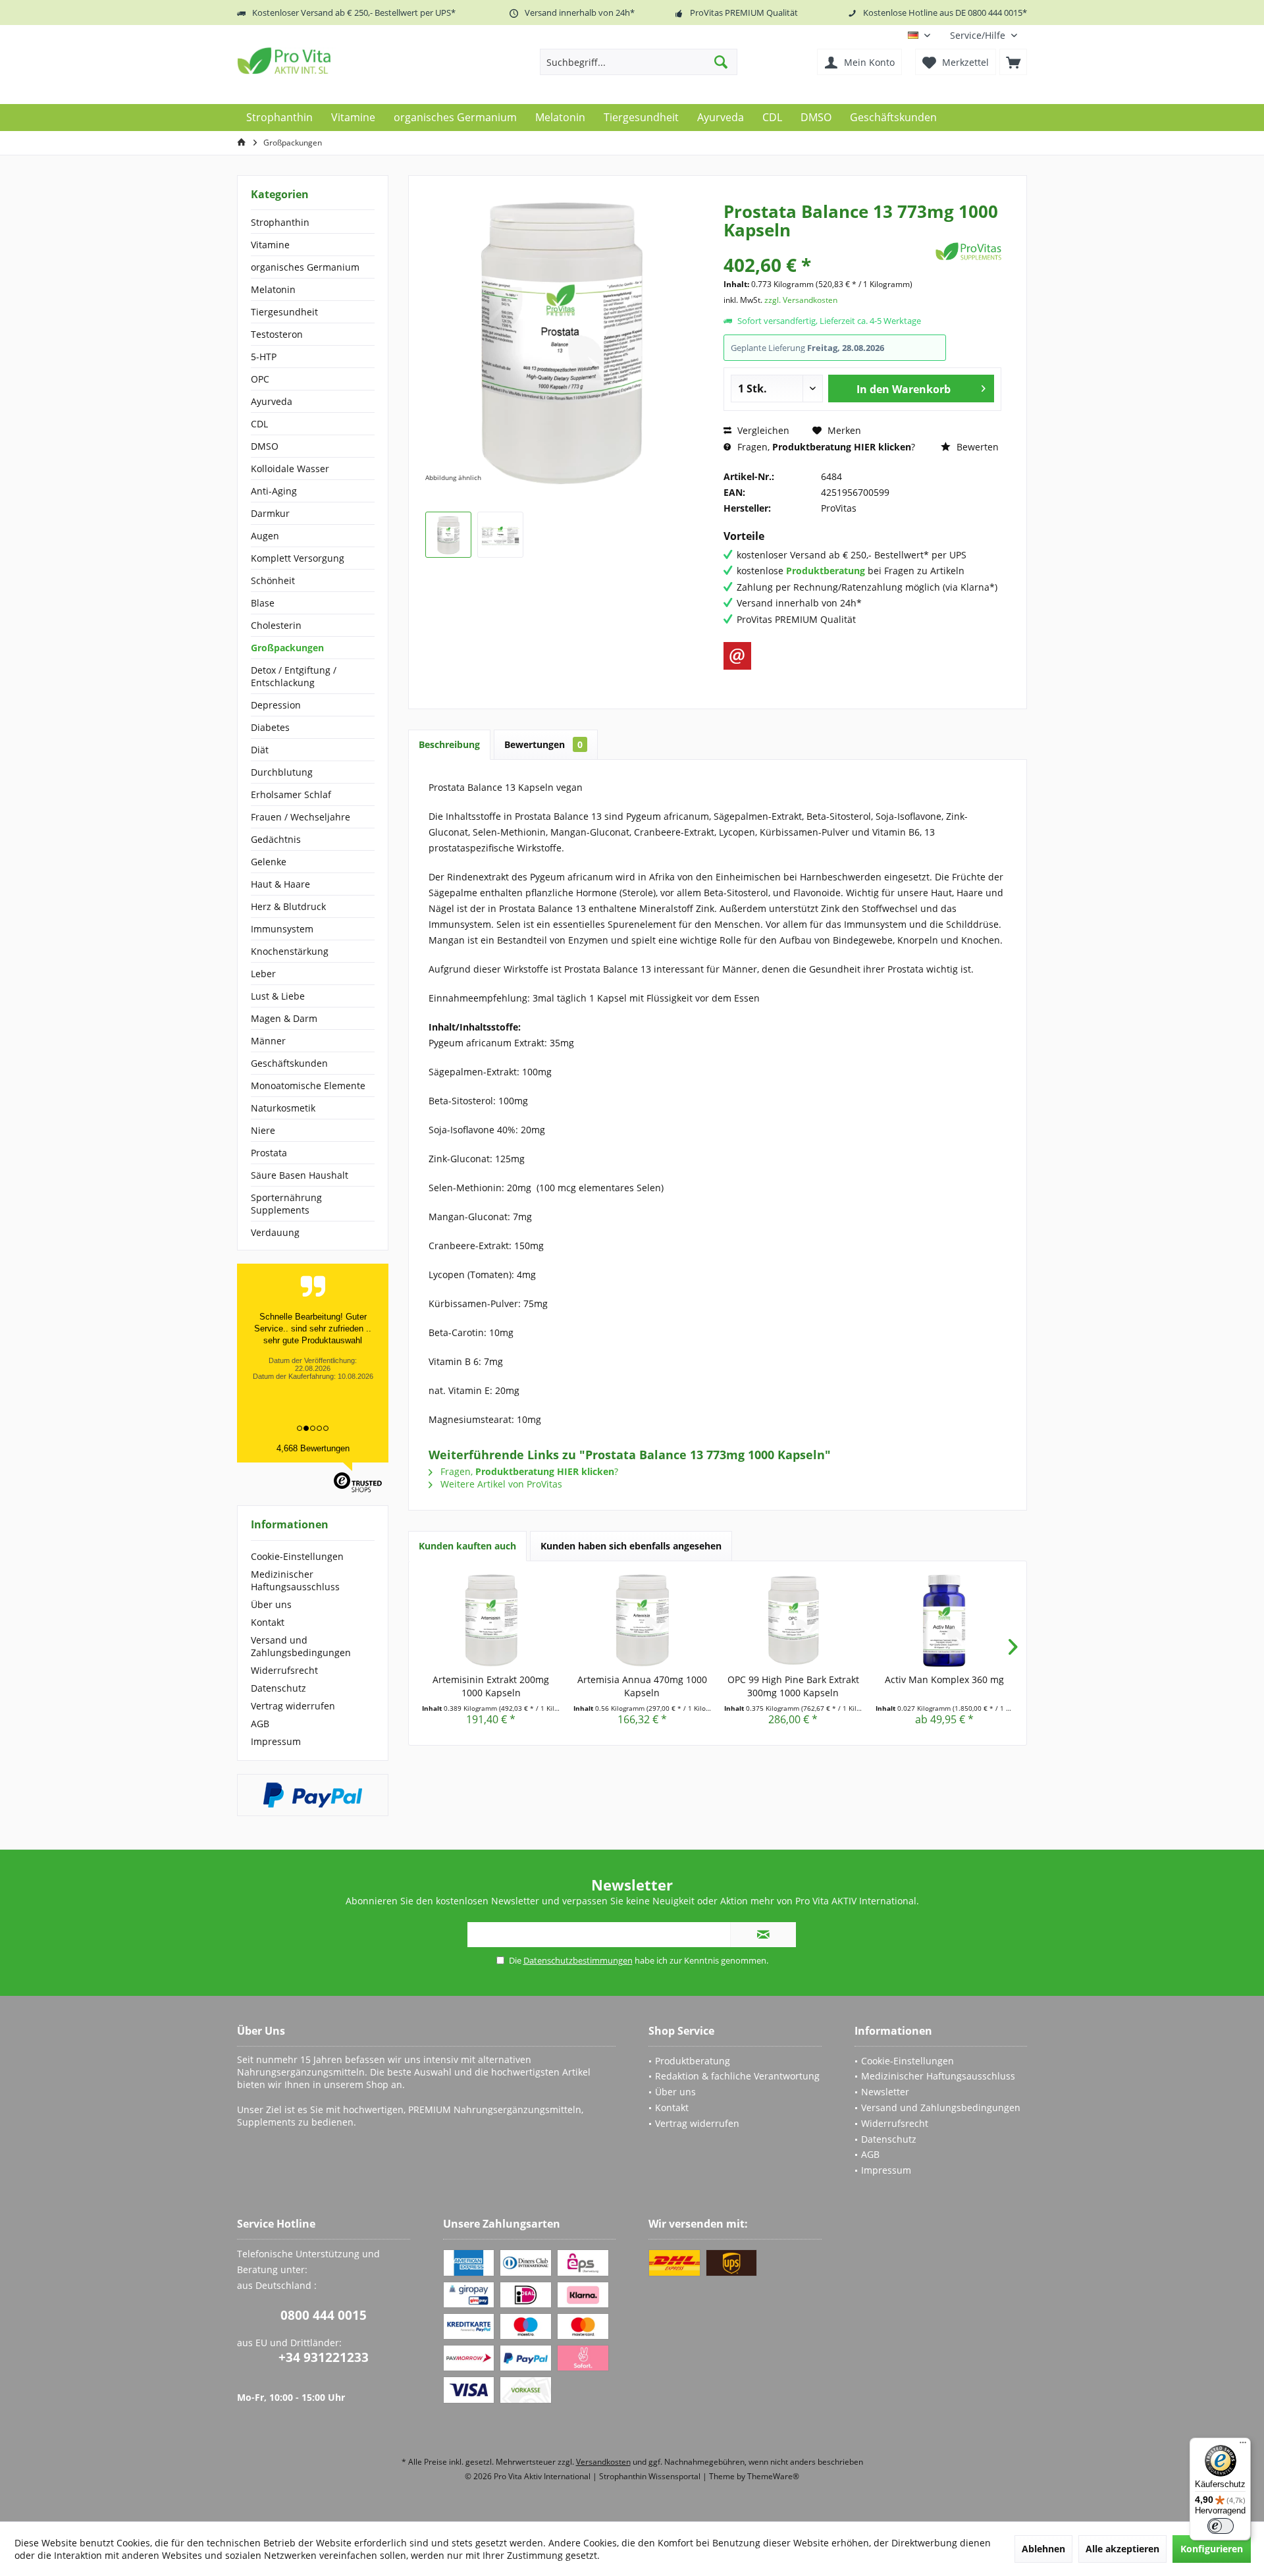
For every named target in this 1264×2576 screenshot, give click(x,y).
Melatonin (273, 289)
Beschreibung (449, 744)
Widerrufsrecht (284, 1670)
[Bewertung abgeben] (828, 247)
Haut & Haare (280, 884)
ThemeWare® (773, 2476)
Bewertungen (543, 744)
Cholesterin (276, 625)
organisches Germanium (305, 267)
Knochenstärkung (290, 951)
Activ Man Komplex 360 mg (944, 1679)
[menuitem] (984, 35)
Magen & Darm (284, 1018)
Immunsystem (282, 929)
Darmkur (270, 513)
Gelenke (269, 862)
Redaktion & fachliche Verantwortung (737, 2076)
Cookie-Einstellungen (297, 1556)
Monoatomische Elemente (308, 1086)
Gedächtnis (276, 839)
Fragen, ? (825, 447)
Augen (265, 536)
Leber (263, 974)
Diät (260, 750)
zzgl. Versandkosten (801, 300)
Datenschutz (278, 1688)
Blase (263, 603)
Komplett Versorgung (298, 558)
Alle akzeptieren (1122, 2549)
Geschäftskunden (289, 1063)
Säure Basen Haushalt (300, 1175)
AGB (260, 1724)
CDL (259, 424)
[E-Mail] (737, 656)
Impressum (276, 1741)
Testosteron (277, 334)
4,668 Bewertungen (313, 1448)
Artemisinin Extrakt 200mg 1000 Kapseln (491, 1686)
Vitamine (270, 245)
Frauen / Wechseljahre (301, 817)
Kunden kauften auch (467, 1546)
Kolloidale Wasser (290, 469)
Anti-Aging (274, 491)
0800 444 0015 (324, 2315)
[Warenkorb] (1013, 62)
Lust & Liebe (278, 996)
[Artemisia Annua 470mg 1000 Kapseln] (643, 1621)
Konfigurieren (1212, 2549)
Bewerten (976, 447)
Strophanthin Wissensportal (651, 2476)
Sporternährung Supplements (286, 1204)
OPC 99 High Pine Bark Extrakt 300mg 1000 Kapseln (793, 1686)
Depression (276, 705)
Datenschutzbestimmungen (578, 1960)
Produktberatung (693, 2061)
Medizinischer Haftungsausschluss (295, 1580)
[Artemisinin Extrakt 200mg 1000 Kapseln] (491, 1621)
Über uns (271, 1604)
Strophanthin (280, 222)
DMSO (265, 446)
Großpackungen (287, 648)
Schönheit (273, 580)
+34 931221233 (324, 2357)
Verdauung (275, 1232)
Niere (263, 1130)
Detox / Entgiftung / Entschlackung (294, 676)
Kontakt (268, 1622)
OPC (260, 379)
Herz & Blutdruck (288, 906)
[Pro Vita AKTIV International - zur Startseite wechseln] (332, 61)
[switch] (1221, 2526)
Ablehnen (1043, 2549)
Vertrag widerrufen (293, 1706)
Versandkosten (603, 2462)
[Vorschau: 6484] (448, 535)
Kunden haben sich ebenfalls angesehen (631, 1546)
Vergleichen (762, 430)
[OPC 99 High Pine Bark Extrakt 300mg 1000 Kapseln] (793, 1621)
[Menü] (1243, 2446)
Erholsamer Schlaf (291, 794)
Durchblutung (282, 772)
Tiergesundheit (284, 312)
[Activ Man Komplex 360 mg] (945, 1621)
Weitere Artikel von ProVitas (500, 1484)
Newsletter (885, 2092)
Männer (268, 1041)
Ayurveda (272, 401)
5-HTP (264, 357)
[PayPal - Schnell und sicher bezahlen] (313, 1795)
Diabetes (270, 727)
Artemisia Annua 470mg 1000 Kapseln (642, 1686)
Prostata (269, 1153)
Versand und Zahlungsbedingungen (301, 1646)
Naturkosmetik (283, 1108)
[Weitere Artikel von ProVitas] (968, 251)
